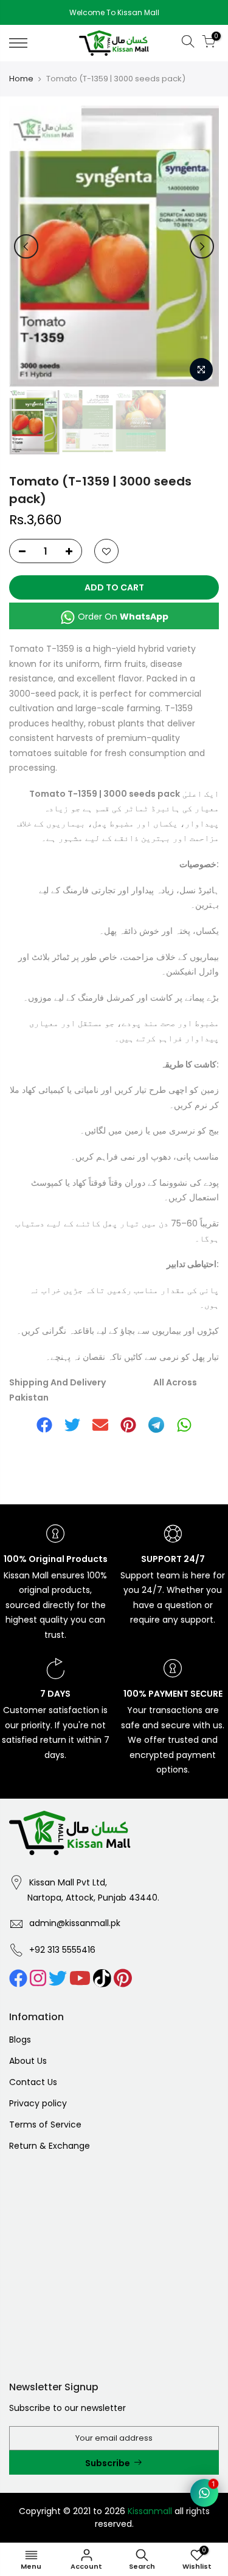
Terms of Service (45, 2125)
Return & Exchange (50, 2146)
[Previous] (26, 246)
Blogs (20, 2040)
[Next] (202, 246)
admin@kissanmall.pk (75, 1923)
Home (21, 79)
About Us (28, 2061)
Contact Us (33, 2082)
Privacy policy (38, 2103)
